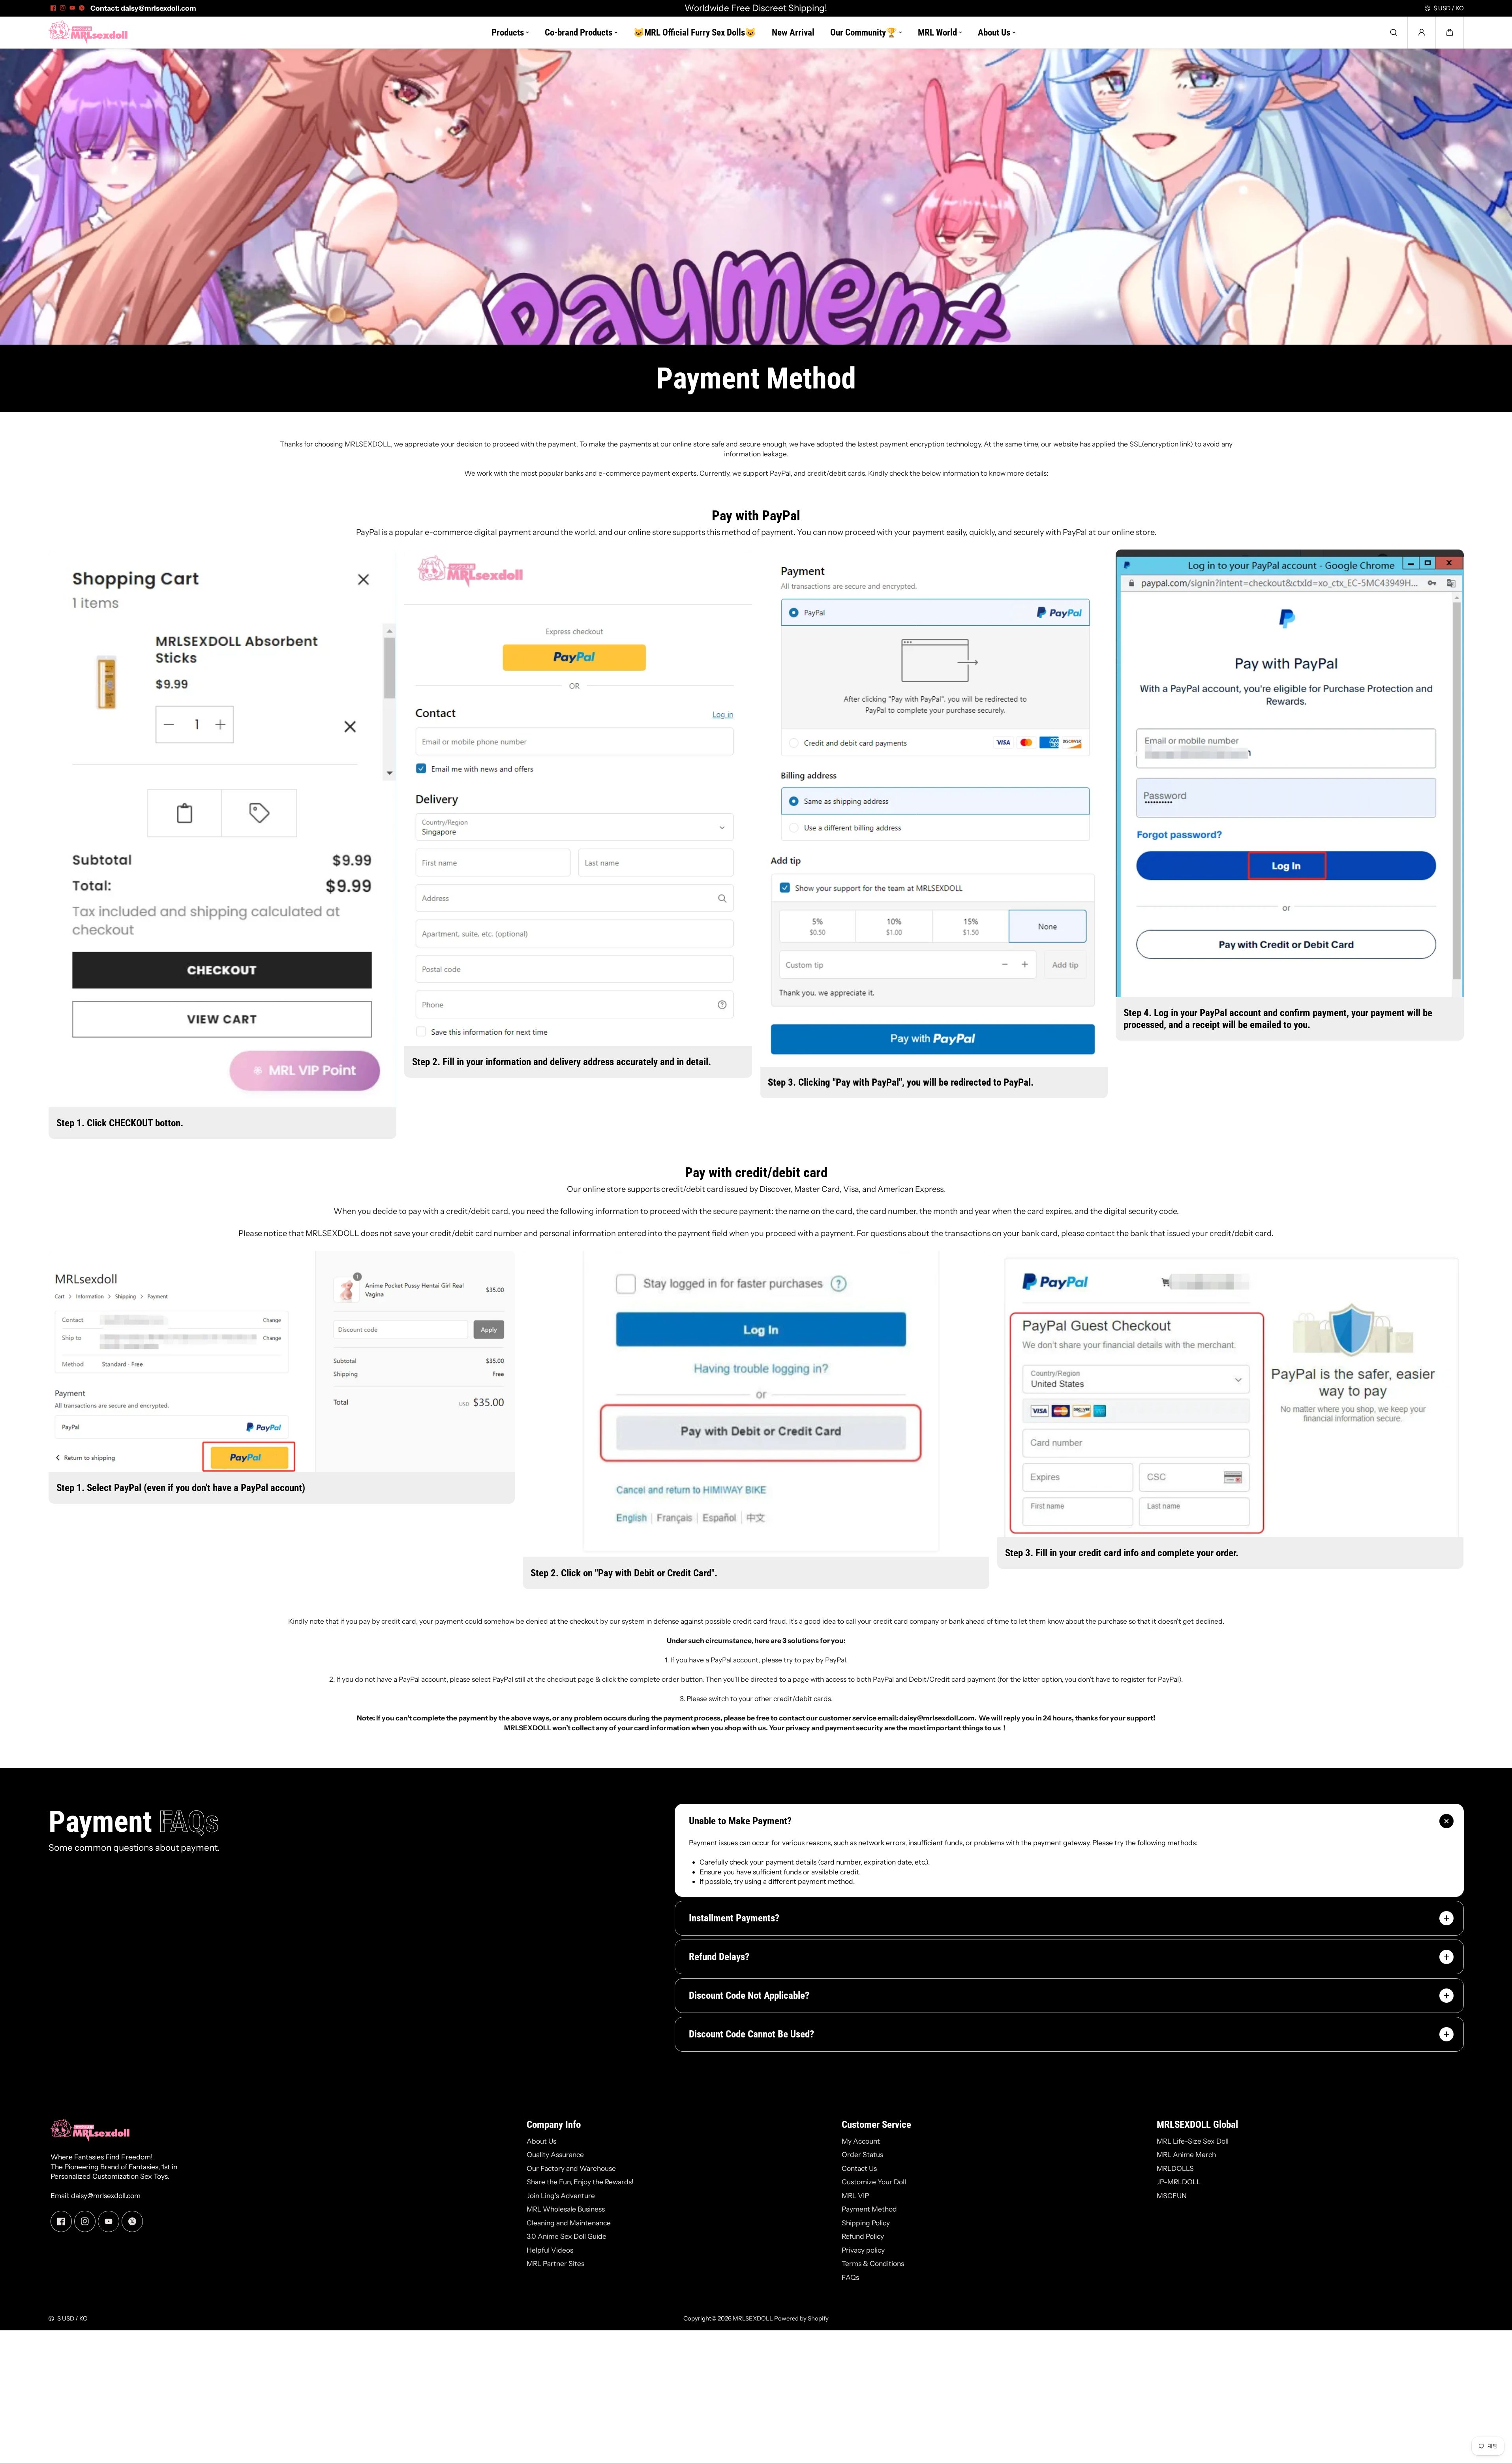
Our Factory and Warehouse (571, 2168)
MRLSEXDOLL (753, 2318)
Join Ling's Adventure (561, 2196)
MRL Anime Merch (1186, 2154)
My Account (861, 2141)
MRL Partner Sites (555, 2263)
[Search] (1394, 32)
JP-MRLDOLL (1179, 2182)
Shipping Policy (866, 2223)
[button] (1450, 32)
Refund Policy (863, 2236)
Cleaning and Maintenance (569, 2223)
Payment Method (869, 2209)
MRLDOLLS (1175, 2168)
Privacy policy (863, 2250)
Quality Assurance (555, 2154)
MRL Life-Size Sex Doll (1193, 2141)
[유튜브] (72, 8)
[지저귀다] (82, 8)
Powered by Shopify (801, 2318)
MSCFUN (1172, 2196)
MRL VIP (855, 2196)
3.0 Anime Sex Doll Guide (567, 2236)
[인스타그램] (63, 8)
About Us (541, 2141)
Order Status (862, 2154)
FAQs (850, 2277)
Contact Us (859, 2168)
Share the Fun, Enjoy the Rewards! (580, 2182)
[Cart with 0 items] (1450, 32)
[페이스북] (53, 8)
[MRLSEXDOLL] (88, 33)
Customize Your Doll (874, 2182)
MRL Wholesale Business (566, 2209)
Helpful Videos (550, 2250)
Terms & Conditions (873, 2263)
